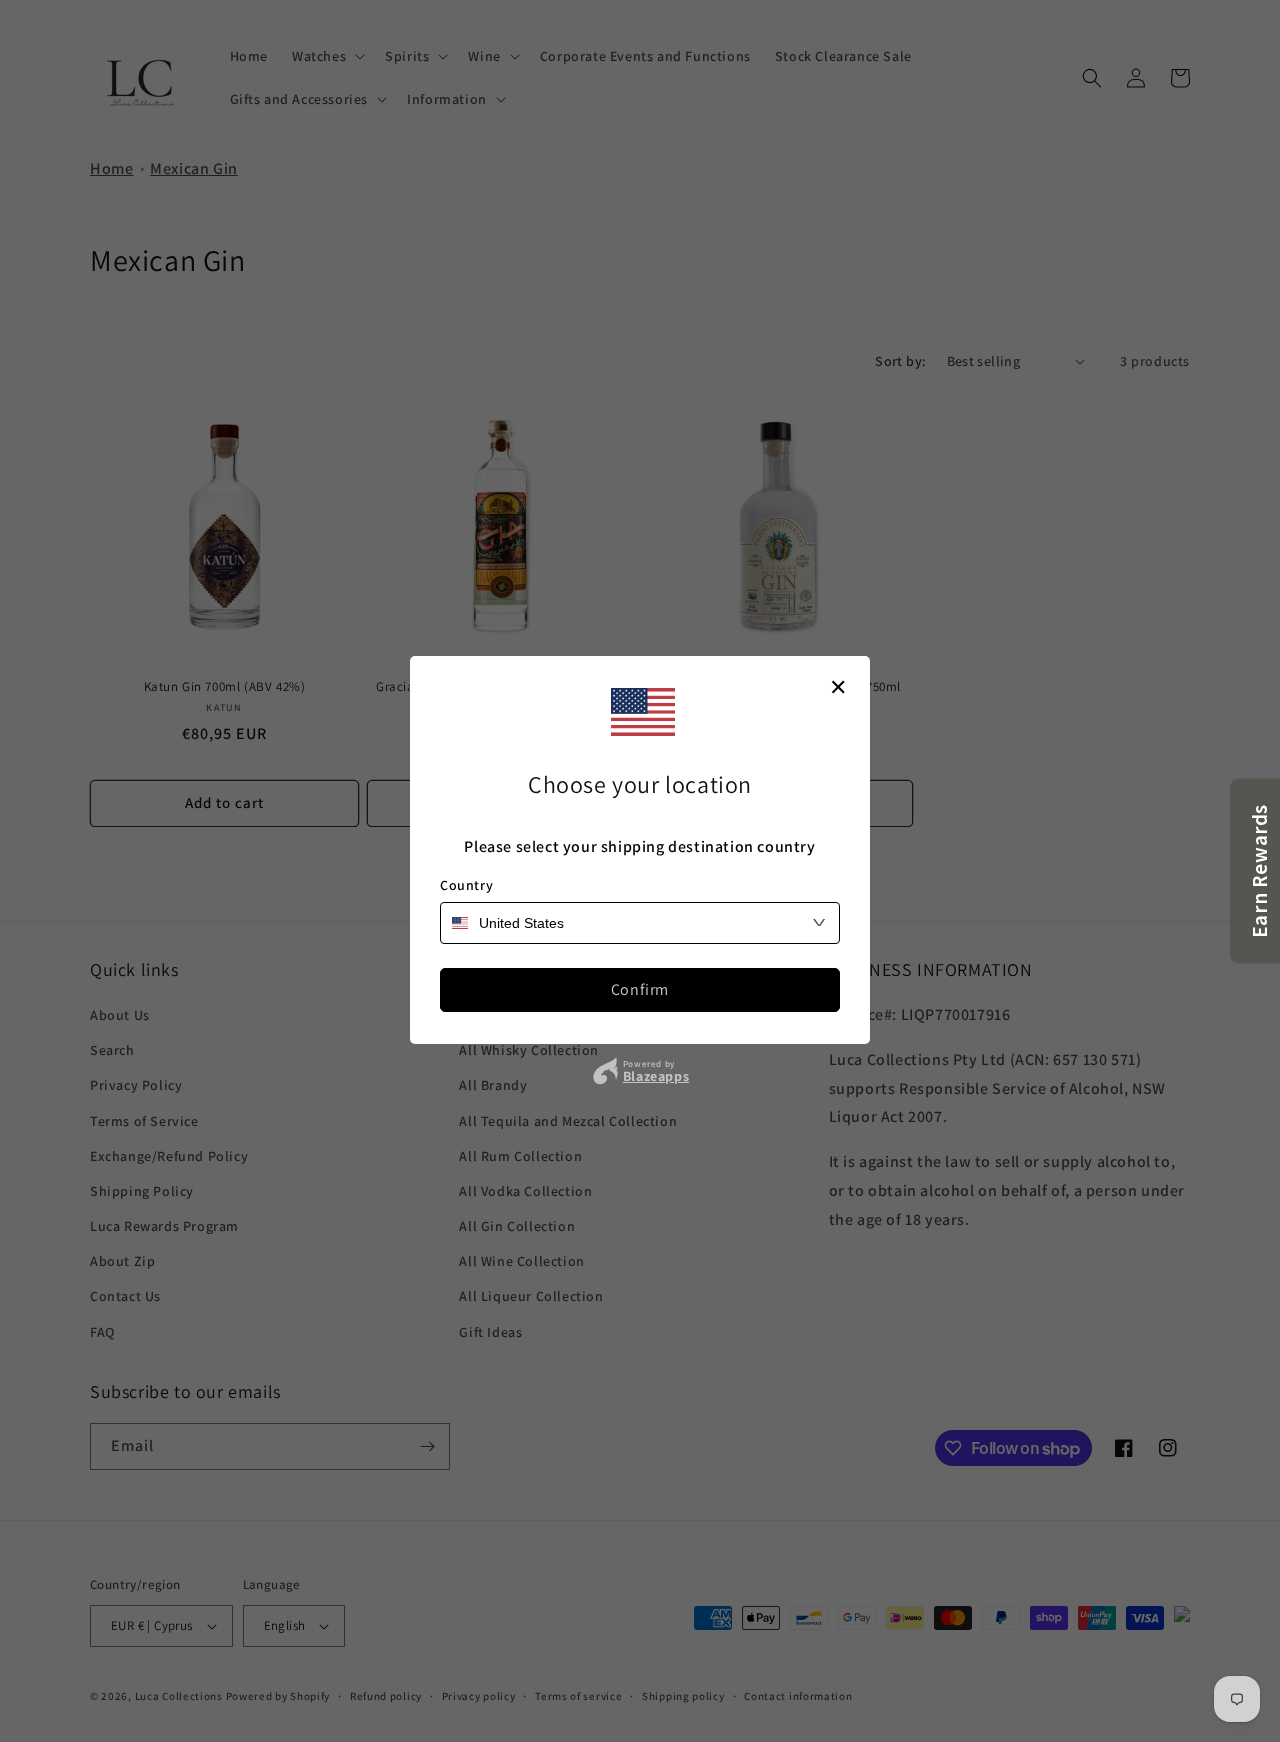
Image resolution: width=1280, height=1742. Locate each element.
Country (466, 885)
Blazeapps (656, 1076)
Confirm (640, 989)
